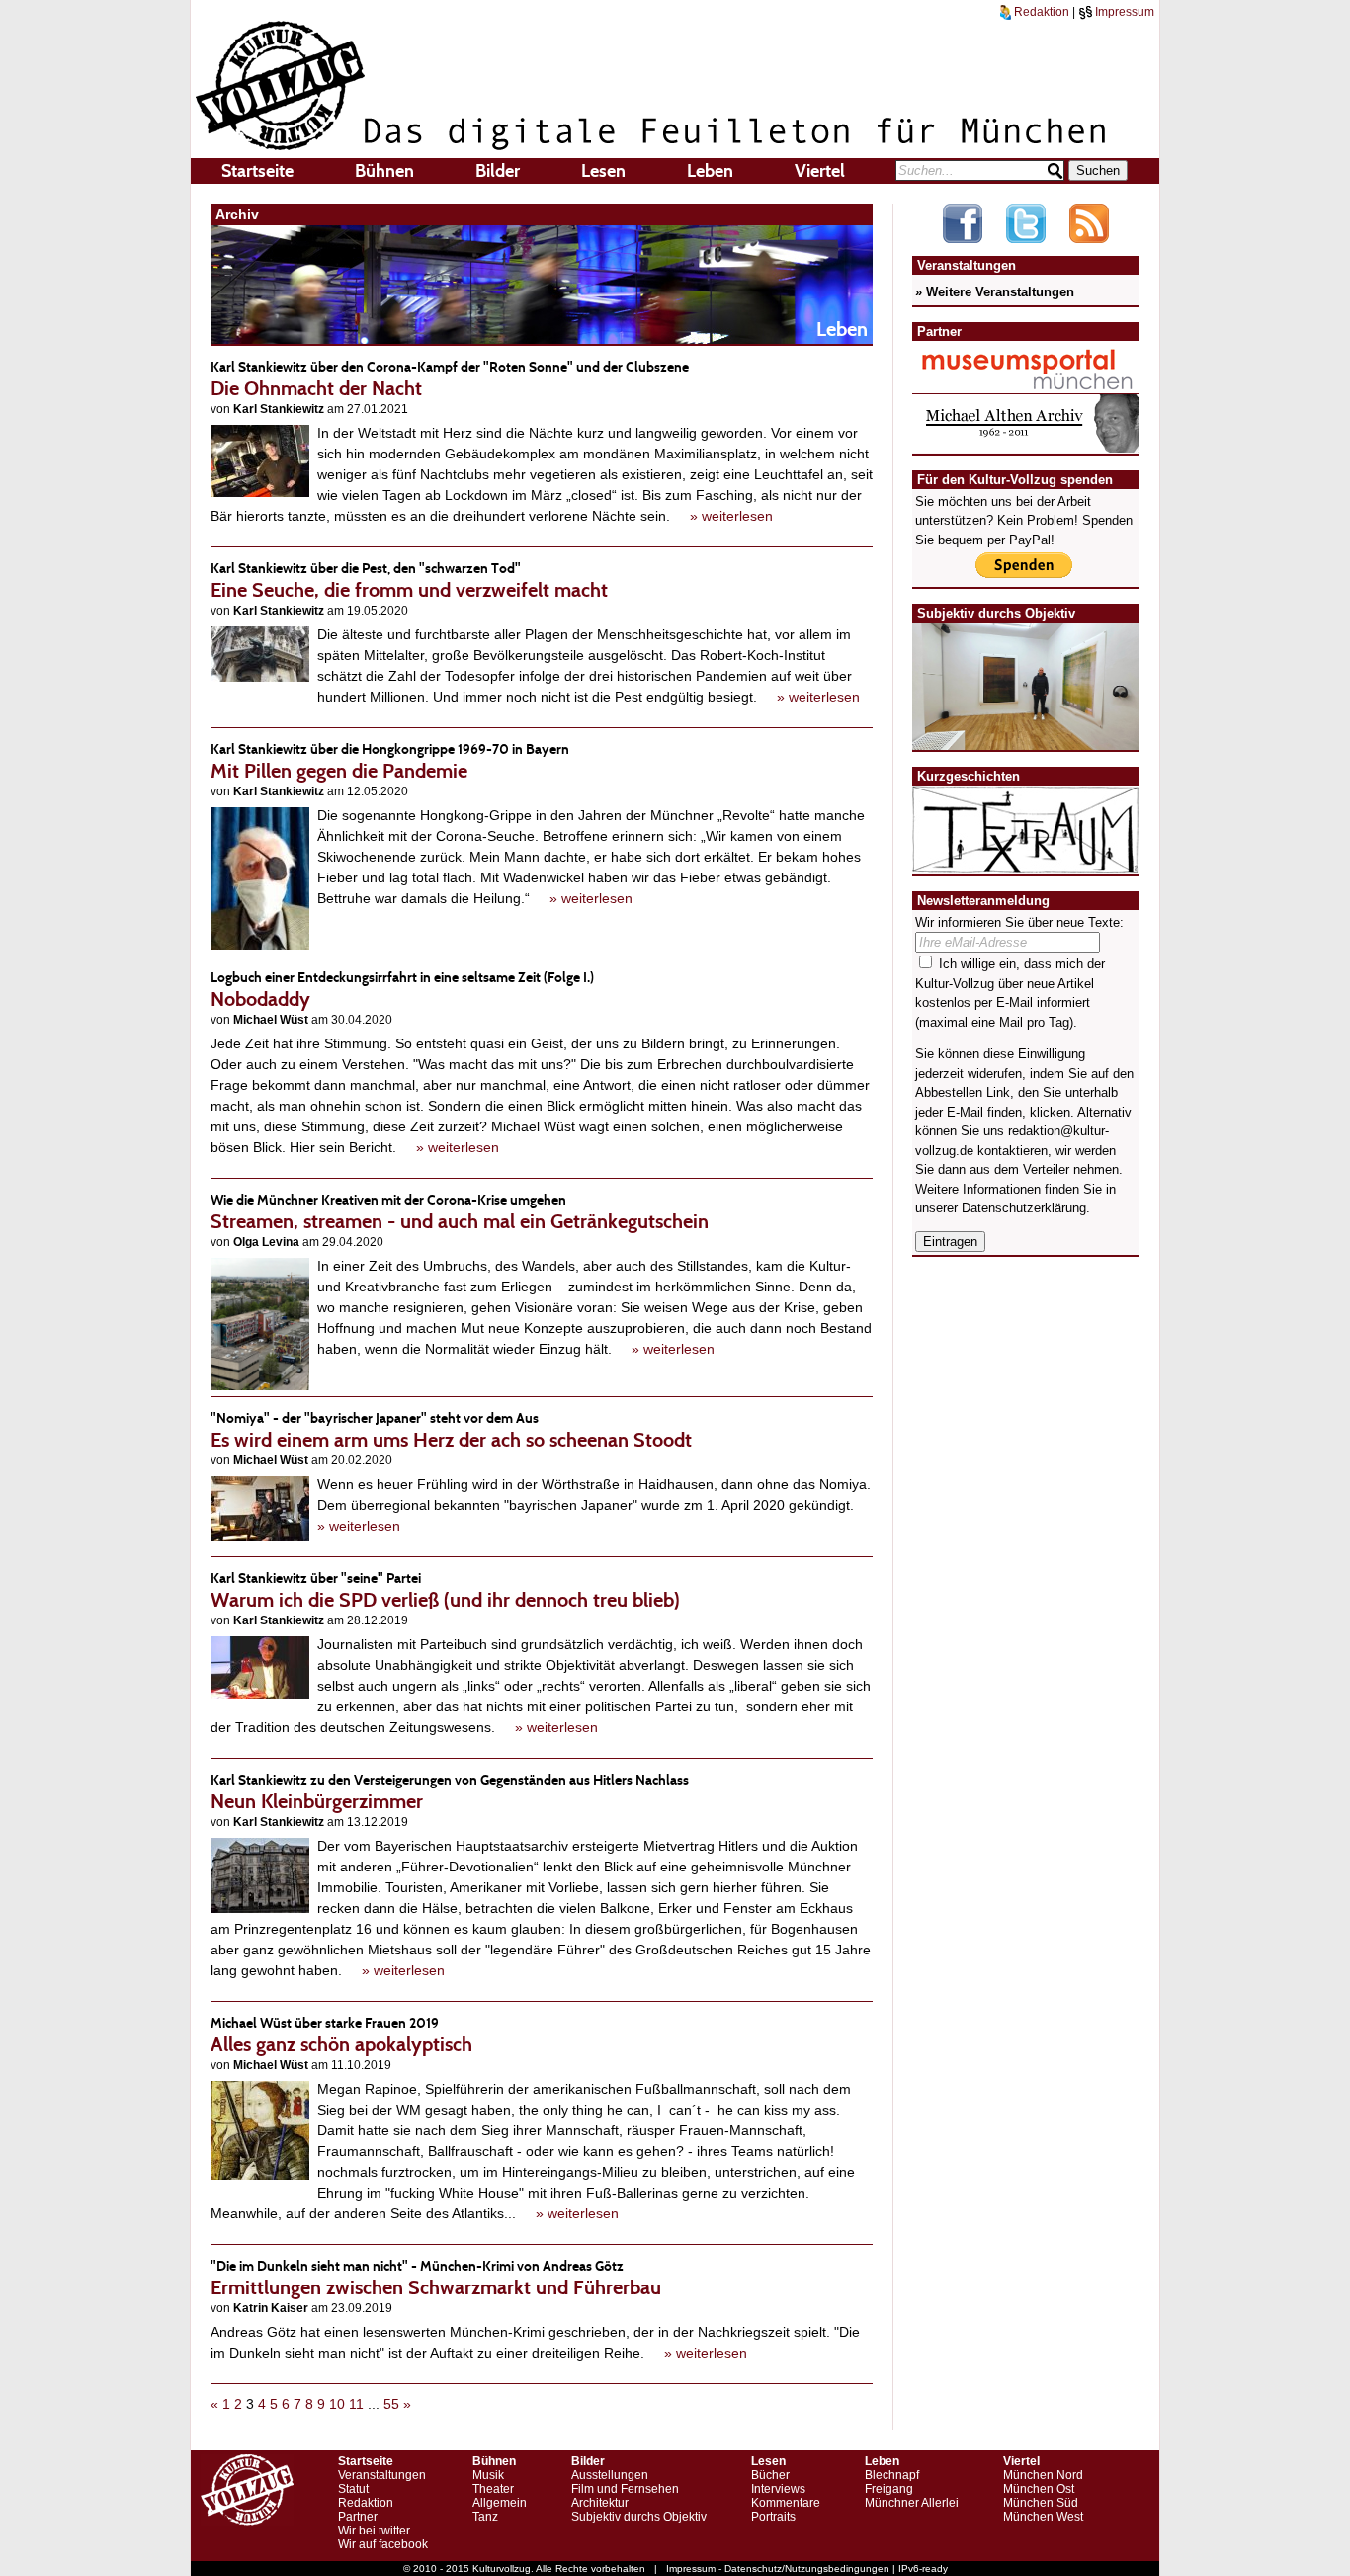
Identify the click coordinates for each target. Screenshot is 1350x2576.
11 (356, 2404)
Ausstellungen (610, 2475)
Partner (358, 2517)
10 (337, 2404)
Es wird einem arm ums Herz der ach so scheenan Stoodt (451, 1430)
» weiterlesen (731, 516)
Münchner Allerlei (912, 2503)
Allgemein (500, 2503)
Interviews (778, 2489)
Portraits (773, 2517)
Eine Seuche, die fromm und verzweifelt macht (409, 581)
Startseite (257, 171)
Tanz (485, 2517)
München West (1043, 2517)
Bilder (498, 171)
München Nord (1043, 2475)
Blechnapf (892, 2475)
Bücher (770, 2475)
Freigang (889, 2489)
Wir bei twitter (374, 2531)
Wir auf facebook (383, 2544)
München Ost (1039, 2489)
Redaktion (1040, 12)
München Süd (1041, 2503)
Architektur (600, 2503)
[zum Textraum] (1026, 861)
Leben (710, 171)
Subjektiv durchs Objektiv (639, 2517)
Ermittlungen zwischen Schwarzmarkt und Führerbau (436, 2278)
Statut (353, 2489)
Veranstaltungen (382, 2475)
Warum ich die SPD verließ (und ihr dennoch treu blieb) (445, 1590)
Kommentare (786, 2503)
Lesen (603, 171)
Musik (488, 2475)
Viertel (820, 171)
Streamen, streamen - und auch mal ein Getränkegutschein (460, 1212)
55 (391, 2404)
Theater (493, 2489)
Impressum (1123, 12)
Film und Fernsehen (625, 2489)
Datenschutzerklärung (1024, 1208)
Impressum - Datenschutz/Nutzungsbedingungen (778, 2569)
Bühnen (384, 171)
